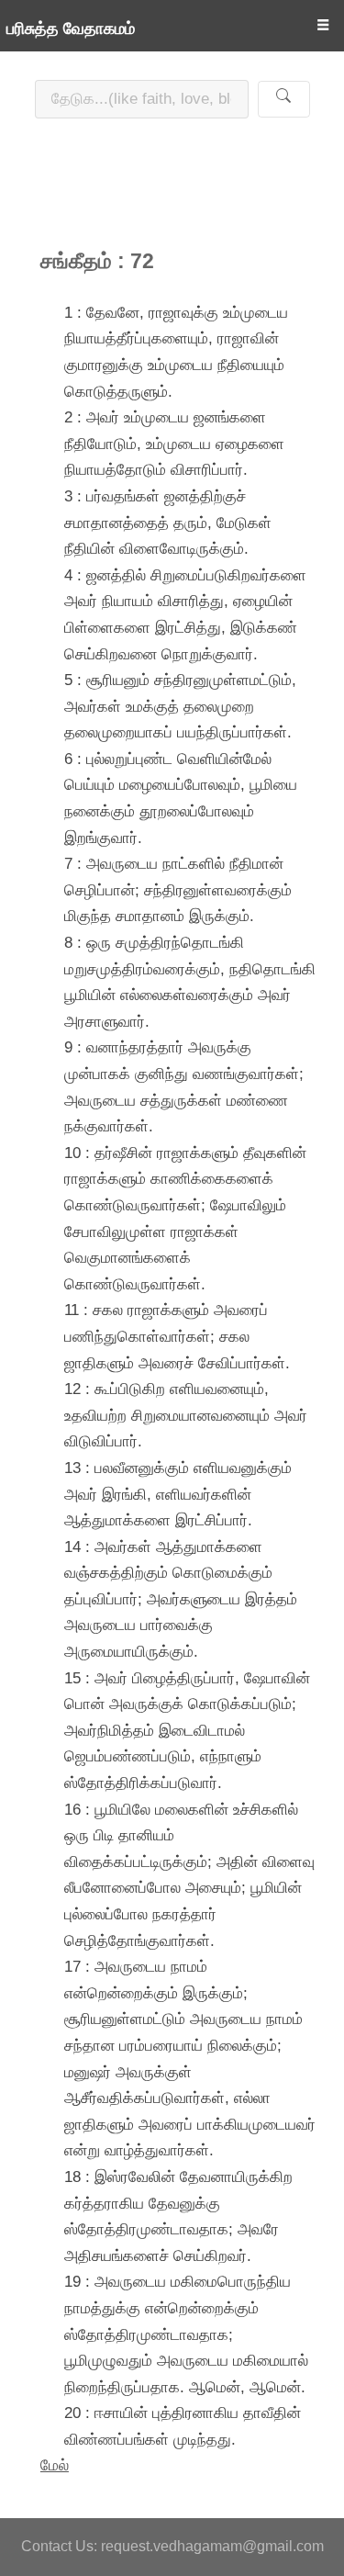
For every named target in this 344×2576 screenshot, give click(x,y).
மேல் (55, 2465)
